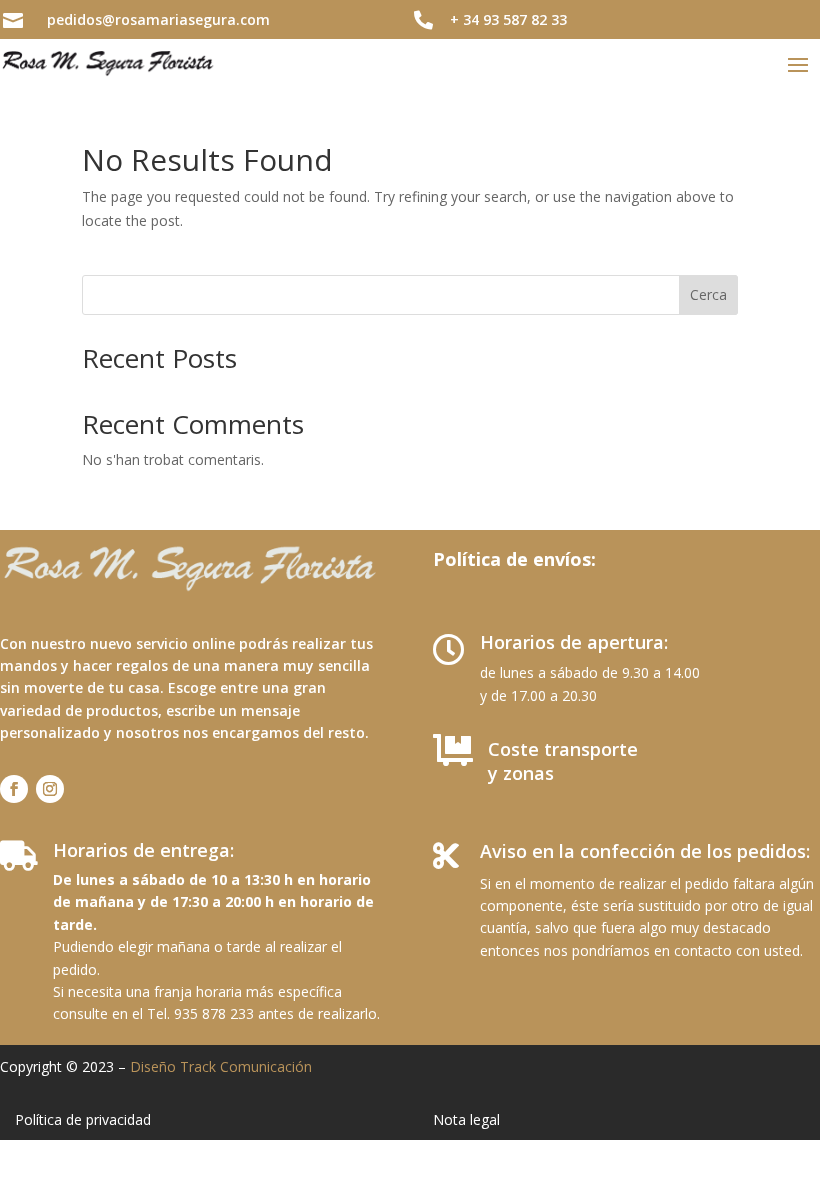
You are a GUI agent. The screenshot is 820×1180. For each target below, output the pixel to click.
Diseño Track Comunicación (221, 1066)
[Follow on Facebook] (14, 789)
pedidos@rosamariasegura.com (158, 19)
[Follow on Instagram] (50, 789)
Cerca (708, 294)
